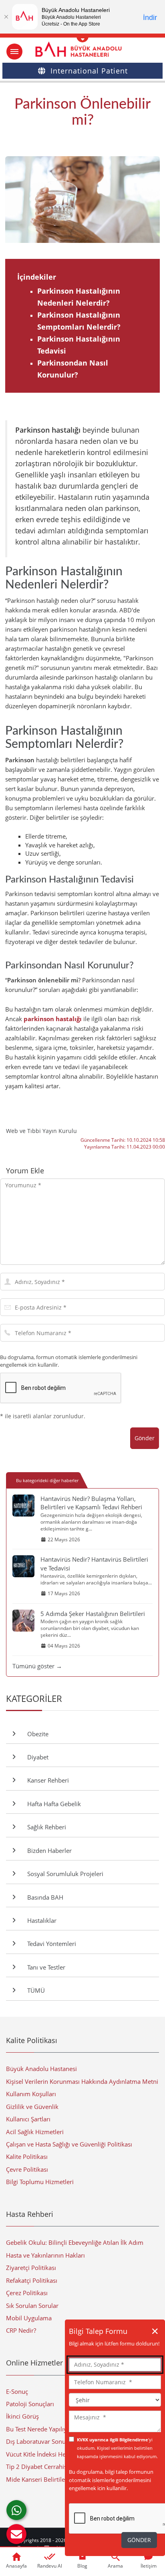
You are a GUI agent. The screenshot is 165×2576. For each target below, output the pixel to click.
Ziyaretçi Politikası (31, 2268)
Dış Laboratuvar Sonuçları (42, 2441)
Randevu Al (50, 2566)
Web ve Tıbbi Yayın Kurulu (41, 1131)
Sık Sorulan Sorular (32, 2306)
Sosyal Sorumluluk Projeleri (64, 1874)
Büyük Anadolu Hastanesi (41, 2069)
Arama (115, 2566)
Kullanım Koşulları (31, 2094)
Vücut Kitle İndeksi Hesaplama (47, 2454)
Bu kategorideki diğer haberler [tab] (47, 1480)
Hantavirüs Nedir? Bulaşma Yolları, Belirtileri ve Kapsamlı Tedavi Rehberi (91, 1503)
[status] (115, 2421)
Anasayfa (16, 2566)
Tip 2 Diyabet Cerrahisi (37, 2467)
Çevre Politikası (27, 2169)
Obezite (36, 1734)
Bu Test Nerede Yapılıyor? (41, 2429)
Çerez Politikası (27, 2293)
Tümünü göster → (37, 1666)
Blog (82, 2566)
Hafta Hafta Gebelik (52, 1804)
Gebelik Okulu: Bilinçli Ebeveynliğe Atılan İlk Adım (75, 2242)
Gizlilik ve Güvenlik (32, 2107)
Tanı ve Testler (45, 1967)
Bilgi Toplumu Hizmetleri (40, 2182)
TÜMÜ (34, 1990)
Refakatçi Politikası (32, 2280)
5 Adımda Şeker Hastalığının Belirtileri (93, 1614)
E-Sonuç (17, 2391)
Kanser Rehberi (46, 1780)
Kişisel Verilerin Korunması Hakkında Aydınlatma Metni (82, 2081)
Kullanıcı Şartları (28, 2119)
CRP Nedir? (21, 2330)
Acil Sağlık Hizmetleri (35, 2132)
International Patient (89, 71)
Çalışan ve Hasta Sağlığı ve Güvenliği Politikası (69, 2144)
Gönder (145, 1438)
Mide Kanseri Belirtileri (37, 2479)
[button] (16, 2534)
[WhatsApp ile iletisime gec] (16, 2510)
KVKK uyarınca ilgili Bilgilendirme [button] (113, 2440)
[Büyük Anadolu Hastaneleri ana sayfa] (82, 49)
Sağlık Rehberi (45, 1827)
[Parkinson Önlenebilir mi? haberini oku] (82, 200)
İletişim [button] (149, 2566)
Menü (14, 52)
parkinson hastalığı (53, 1019)
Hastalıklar (40, 1920)
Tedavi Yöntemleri (50, 1944)
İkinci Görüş (22, 2416)
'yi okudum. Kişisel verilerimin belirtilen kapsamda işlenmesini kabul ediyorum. (117, 2448)
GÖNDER (139, 2540)
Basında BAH (44, 1897)
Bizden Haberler (48, 1851)
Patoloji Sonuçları (30, 2404)
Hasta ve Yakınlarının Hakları (45, 2255)
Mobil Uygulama (29, 2318)
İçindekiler (37, 277)
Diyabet (36, 1757)
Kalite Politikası (27, 2157)
